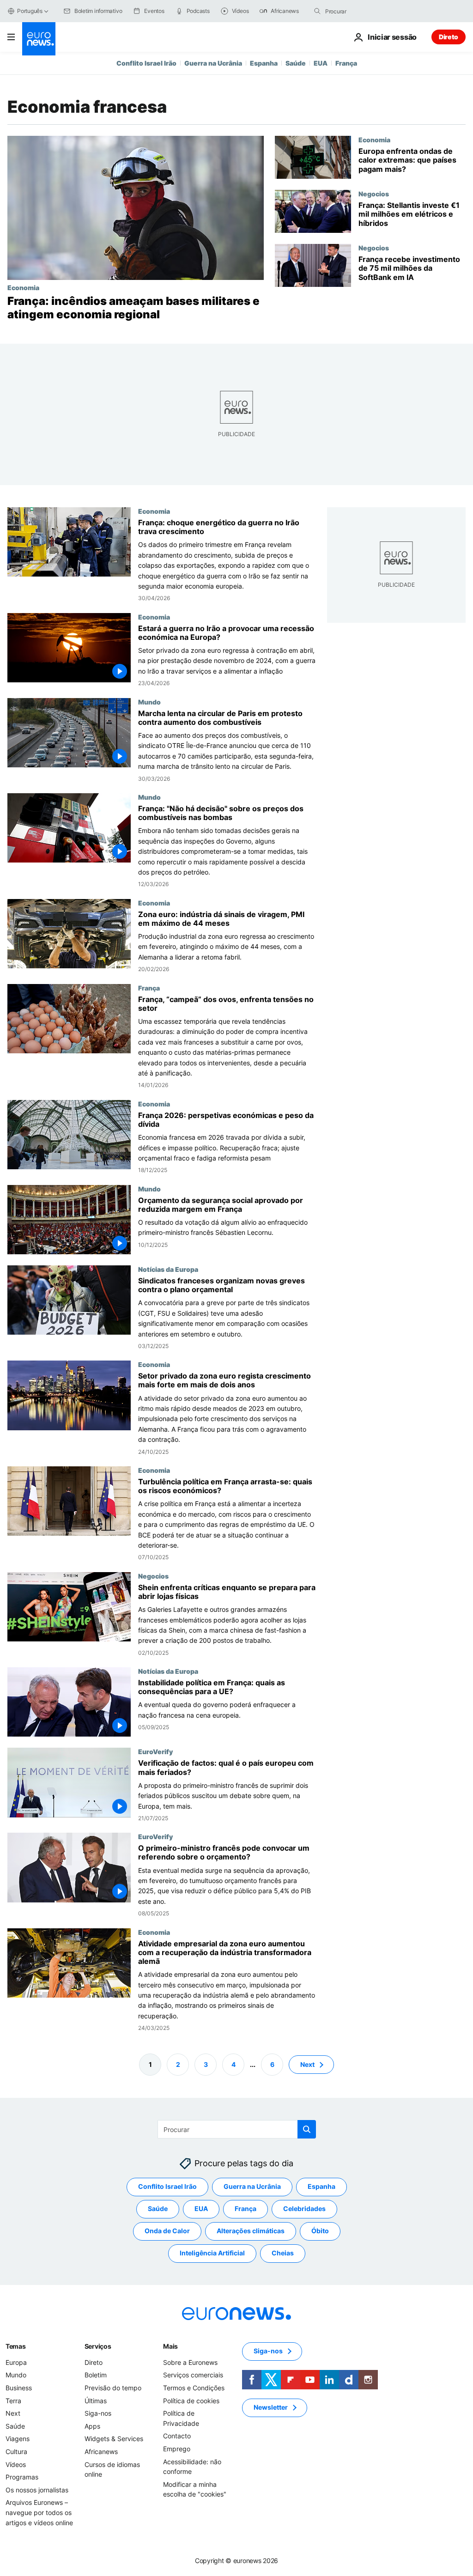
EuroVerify (155, 1751)
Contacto (177, 2436)
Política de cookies (191, 2401)
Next (307, 2064)
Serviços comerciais (193, 2375)
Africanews (101, 2451)
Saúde (296, 63)
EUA (321, 63)
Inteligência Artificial (212, 2253)
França (346, 63)
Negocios (374, 194)
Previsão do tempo (113, 2388)
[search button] (317, 11)
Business (19, 2388)
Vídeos (16, 2464)
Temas (16, 2346)
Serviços (98, 2346)
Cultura (16, 2451)
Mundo (149, 701)
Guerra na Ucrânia (213, 63)
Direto (449, 37)
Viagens (18, 2439)
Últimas (96, 2401)
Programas (22, 2477)
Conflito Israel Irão (146, 63)
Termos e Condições (194, 2388)
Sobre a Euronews (190, 2362)
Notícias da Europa (168, 1269)
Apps (92, 2426)
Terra (13, 2401)
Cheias (283, 2253)
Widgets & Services (114, 2439)
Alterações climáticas (251, 2231)
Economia (23, 287)
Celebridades (304, 2209)
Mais (170, 2346)
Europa (16, 2362)
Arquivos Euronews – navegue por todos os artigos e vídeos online (39, 2513)
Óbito (320, 2231)
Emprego (177, 2449)
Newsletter (271, 2408)
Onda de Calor (167, 2231)
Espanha (264, 63)
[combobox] (364, 11)
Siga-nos (98, 2413)
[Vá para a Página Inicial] (39, 39)
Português (30, 11)
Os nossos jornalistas (37, 2490)
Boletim (96, 2375)
